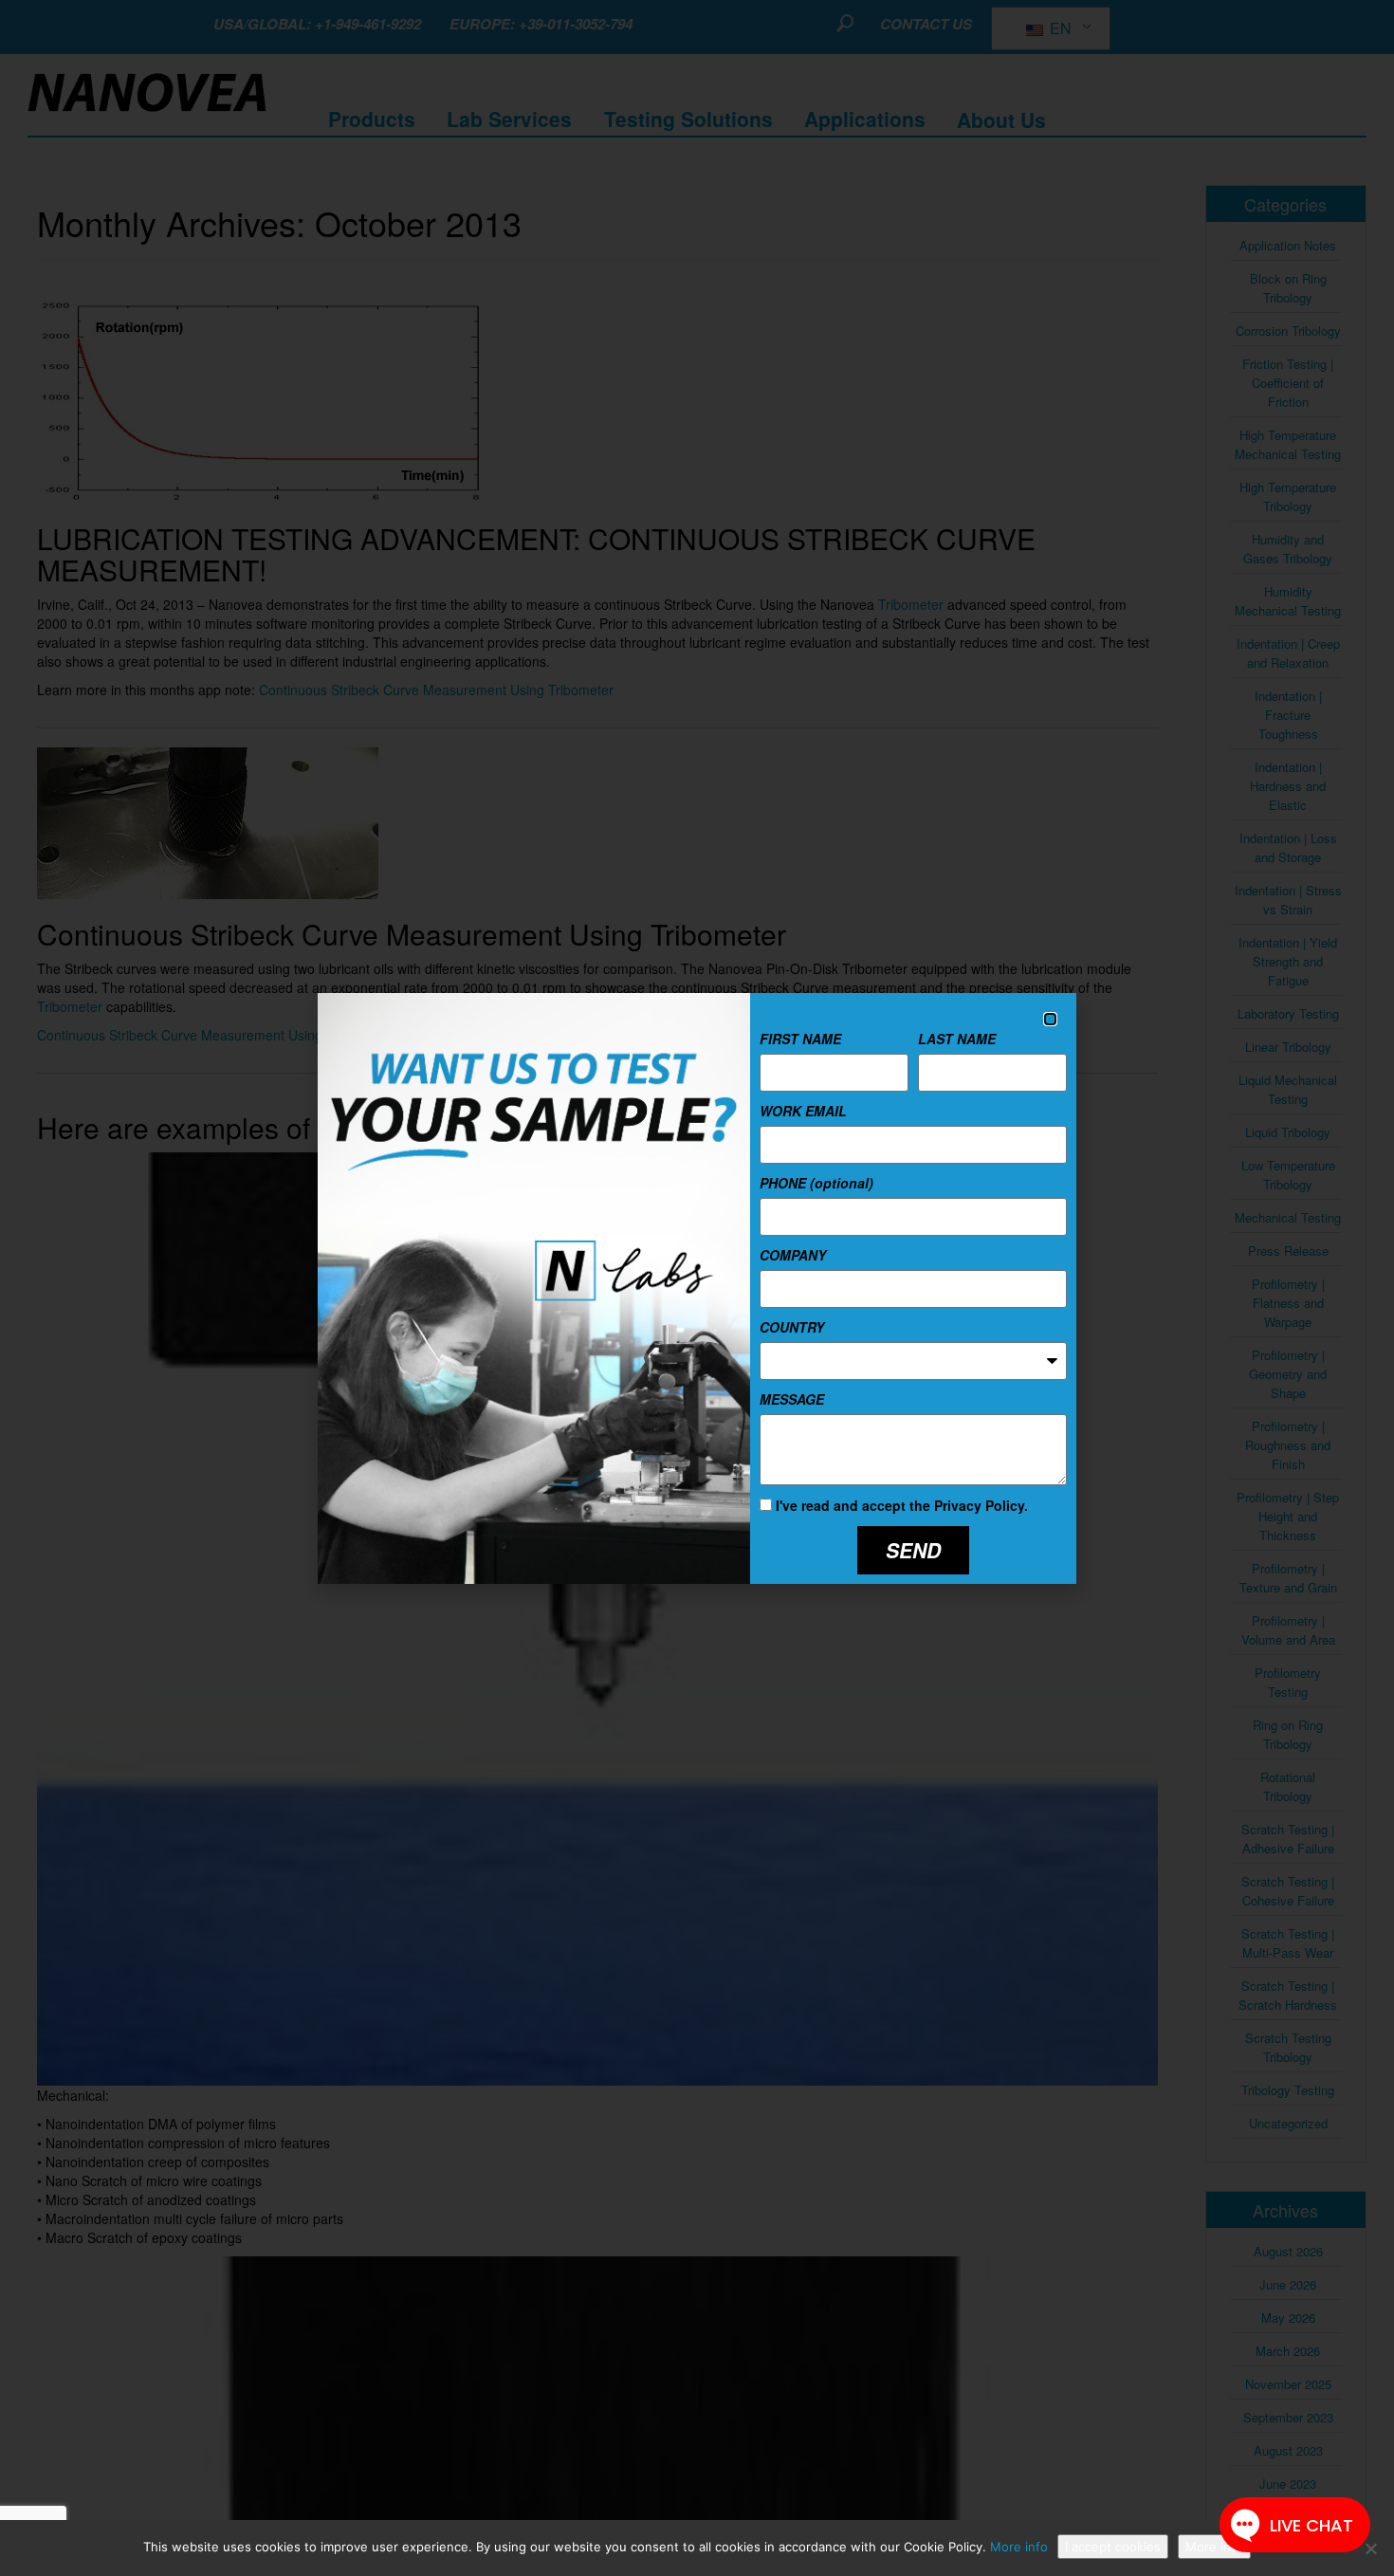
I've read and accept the (902, 1505)
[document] (697, 1288)
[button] (1050, 1019)
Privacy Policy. (981, 1505)
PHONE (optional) (816, 1183)
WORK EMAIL (803, 1111)
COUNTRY (792, 1327)
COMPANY (793, 1255)
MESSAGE (792, 1399)
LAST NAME (957, 1039)
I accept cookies (1113, 2547)
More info (1019, 2547)
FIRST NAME (800, 1039)
